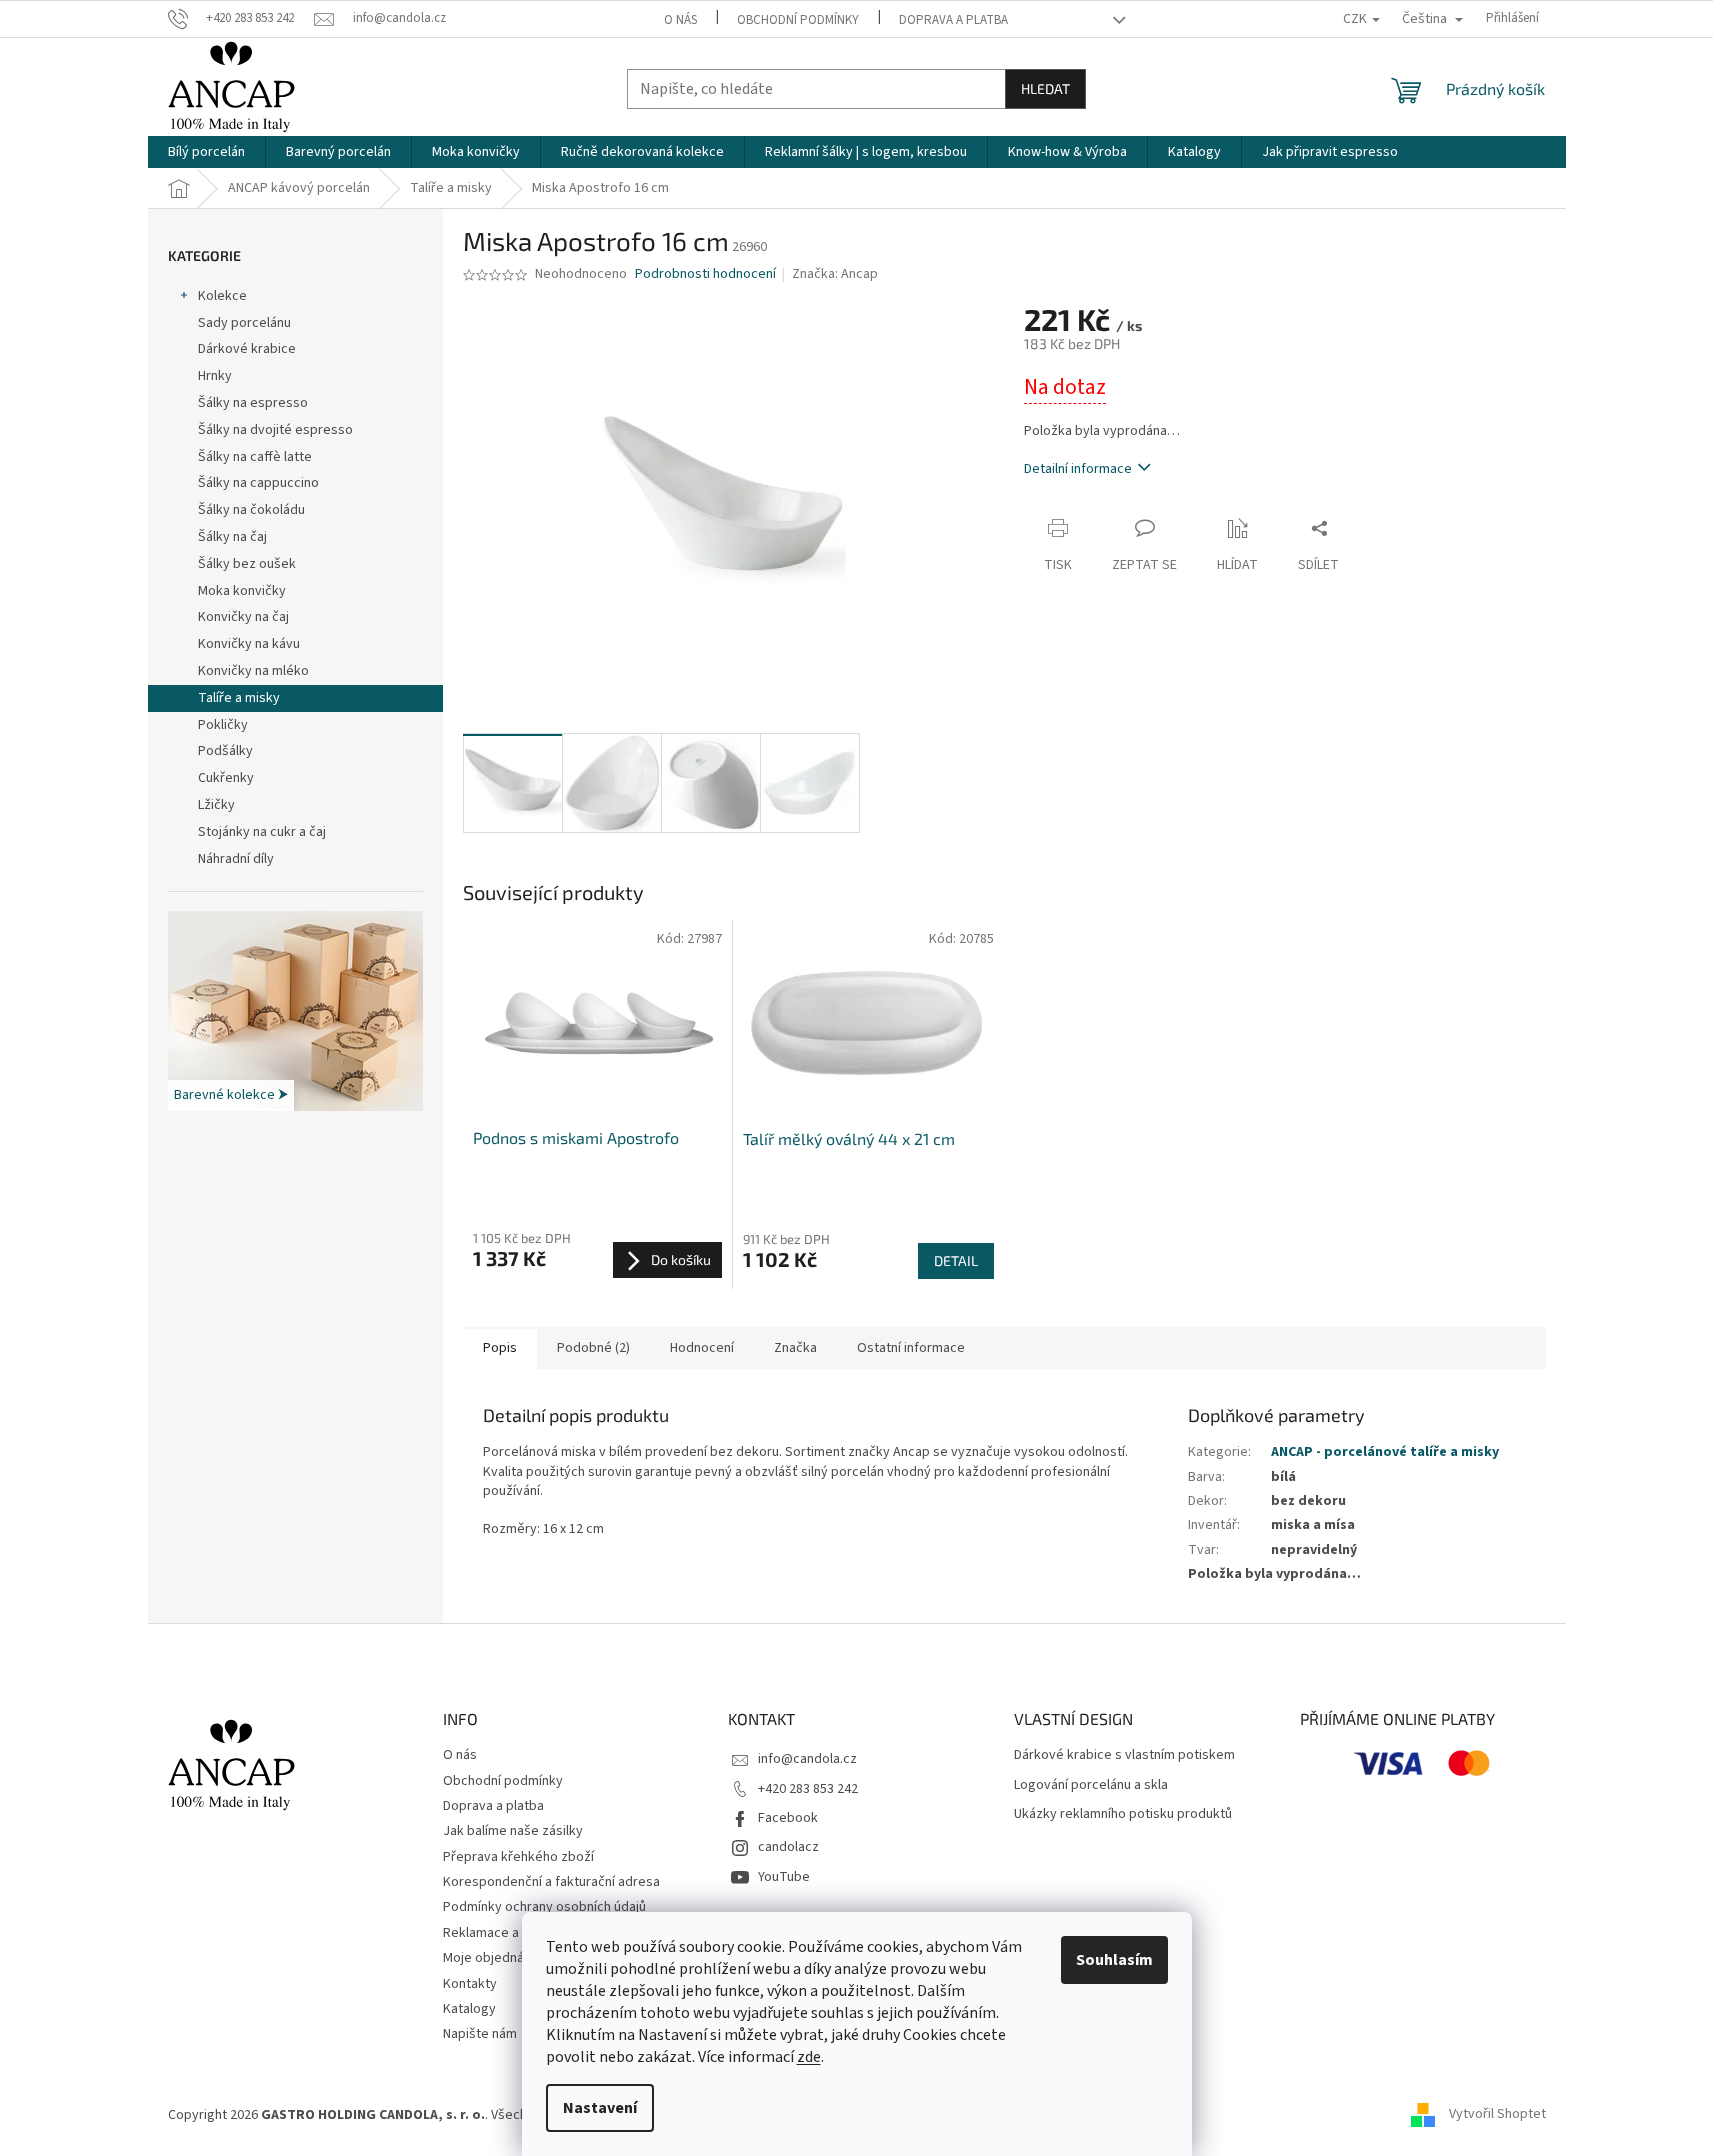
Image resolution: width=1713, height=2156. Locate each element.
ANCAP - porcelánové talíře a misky (1385, 1452)
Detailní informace (1078, 469)
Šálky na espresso (253, 403)
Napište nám (480, 2034)
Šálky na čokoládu (251, 510)
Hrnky (215, 376)
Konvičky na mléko (253, 671)
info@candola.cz (807, 1759)
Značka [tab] (795, 1348)
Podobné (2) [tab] (593, 1348)
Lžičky (216, 805)
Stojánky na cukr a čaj (262, 832)
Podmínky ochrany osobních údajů (544, 1907)
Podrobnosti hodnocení (705, 274)
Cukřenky (226, 778)
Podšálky (225, 751)
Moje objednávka (494, 1958)
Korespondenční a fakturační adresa (551, 1882)
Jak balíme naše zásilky (513, 1831)
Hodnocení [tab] (702, 1348)
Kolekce (222, 296)
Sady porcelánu (244, 323)
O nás (680, 20)
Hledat (1045, 88)
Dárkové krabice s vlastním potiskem (1124, 1755)
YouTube (784, 1877)
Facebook (788, 1818)
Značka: (835, 274)
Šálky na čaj (232, 537)
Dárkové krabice (247, 349)
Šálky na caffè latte (255, 457)
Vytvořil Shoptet (1497, 2115)
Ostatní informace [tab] (911, 1348)
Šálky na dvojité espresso (275, 430)
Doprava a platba (953, 20)
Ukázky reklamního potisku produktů (1123, 1814)
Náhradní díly (236, 859)
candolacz (788, 1847)
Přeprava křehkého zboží (518, 1857)
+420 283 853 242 (808, 1789)
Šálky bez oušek (247, 564)
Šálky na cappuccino (258, 483)
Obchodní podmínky (798, 20)
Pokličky (223, 725)
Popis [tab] (500, 1348)
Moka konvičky (242, 591)
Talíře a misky (239, 698)
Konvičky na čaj (243, 617)
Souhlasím (1114, 1960)
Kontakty (470, 1984)
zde (809, 2057)
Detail (956, 1260)
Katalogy (469, 2009)
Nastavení (600, 2108)
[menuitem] (206, 152)
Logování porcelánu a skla (1091, 1785)
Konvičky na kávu (249, 644)
